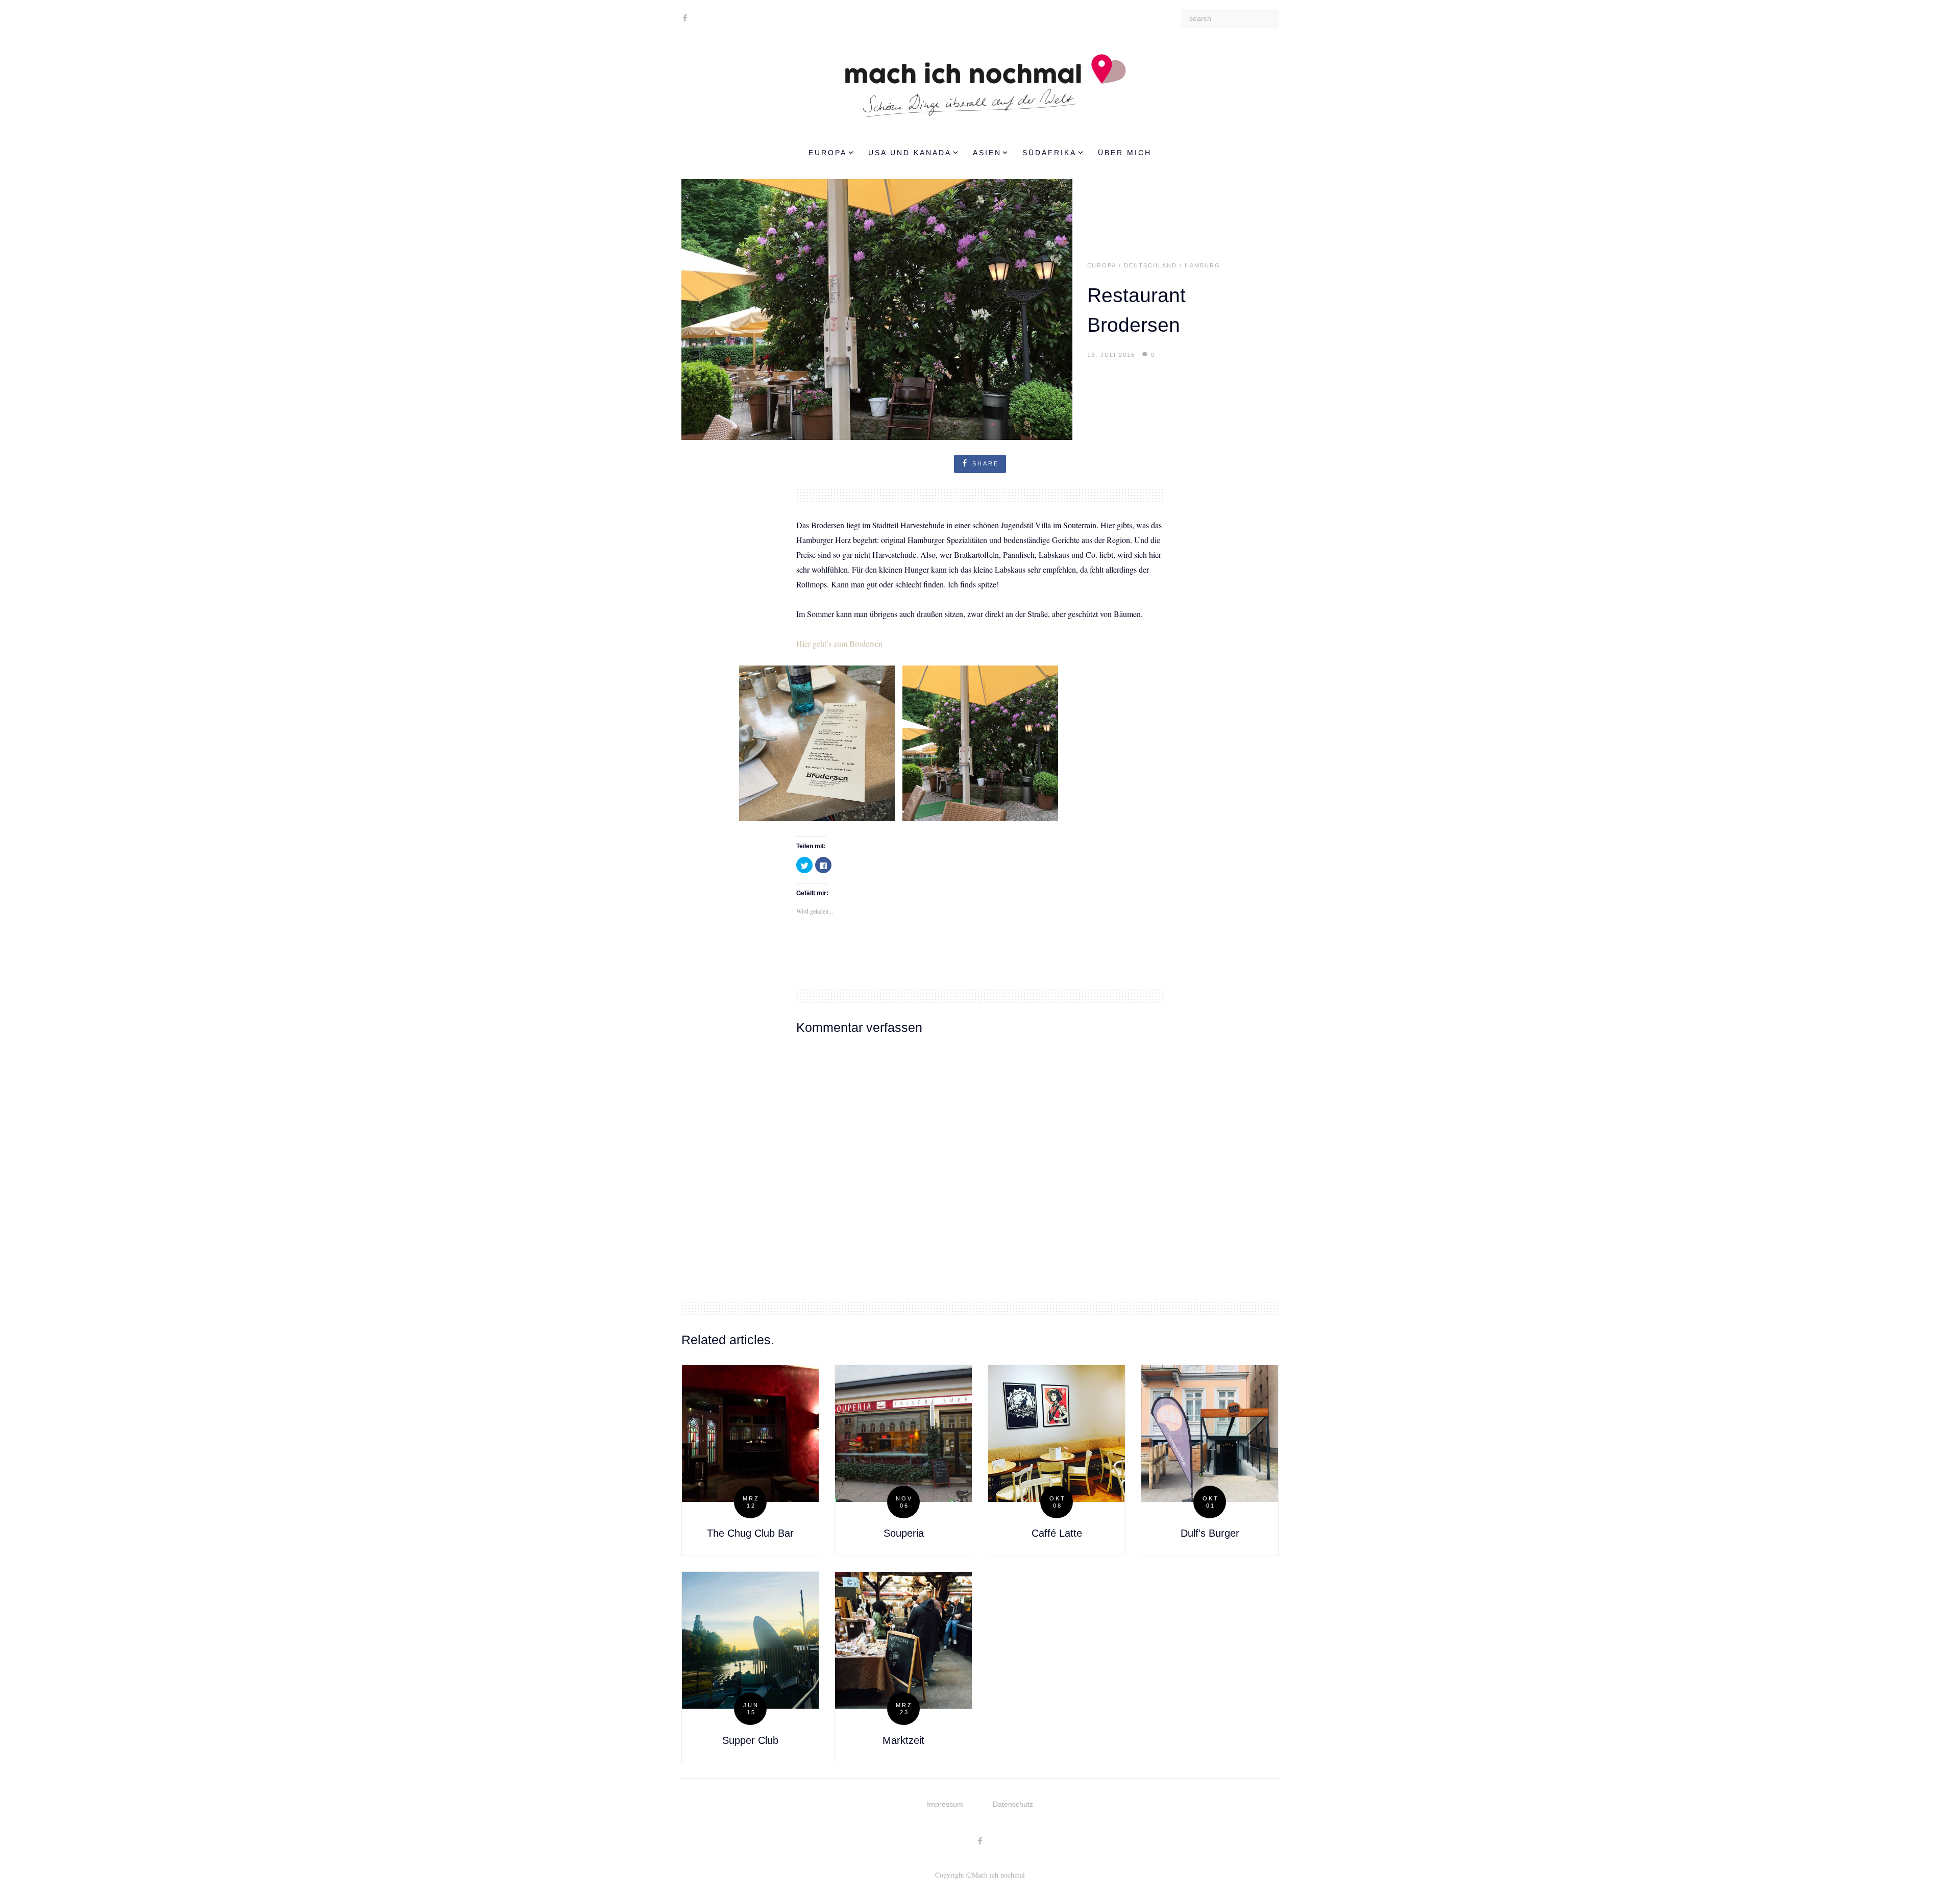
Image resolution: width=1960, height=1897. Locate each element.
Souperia (904, 1533)
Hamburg (1203, 265)
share (986, 463)
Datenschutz (1013, 1804)
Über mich (1125, 153)
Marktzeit (903, 1740)
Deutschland (1150, 265)
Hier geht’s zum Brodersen (839, 643)
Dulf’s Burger (1210, 1533)
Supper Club (750, 1740)
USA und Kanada (910, 153)
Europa (828, 153)
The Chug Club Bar (750, 1533)
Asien (987, 153)
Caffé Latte (1057, 1533)
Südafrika (1049, 153)
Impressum (945, 1804)
